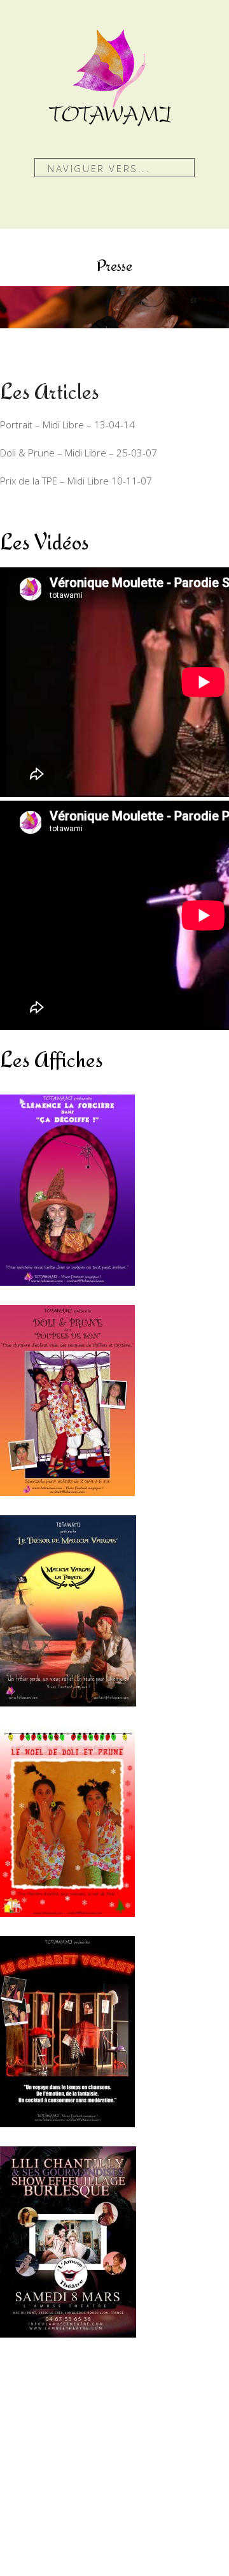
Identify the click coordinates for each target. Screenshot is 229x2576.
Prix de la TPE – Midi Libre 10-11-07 (76, 481)
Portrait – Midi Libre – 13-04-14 (67, 425)
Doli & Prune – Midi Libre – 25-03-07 (79, 453)
